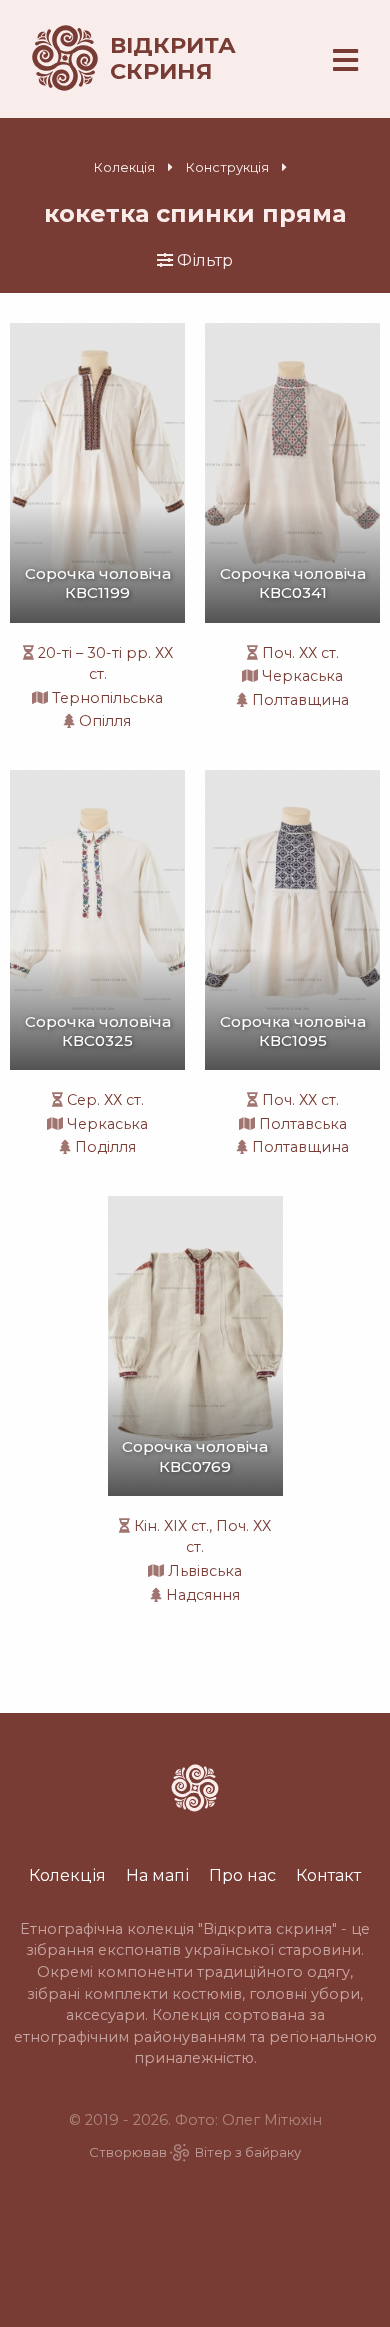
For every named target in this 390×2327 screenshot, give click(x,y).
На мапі (157, 1875)
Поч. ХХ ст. (300, 653)
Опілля (105, 721)
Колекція (124, 167)
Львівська (205, 1571)
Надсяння (203, 1595)
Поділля (105, 1147)
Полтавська (303, 1124)
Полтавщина (300, 700)
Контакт (328, 1875)
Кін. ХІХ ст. (171, 1526)
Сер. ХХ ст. (105, 1100)
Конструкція (227, 167)
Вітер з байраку (248, 2152)
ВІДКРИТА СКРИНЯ (173, 58)
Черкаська (302, 676)
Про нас (242, 1875)
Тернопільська (107, 698)
